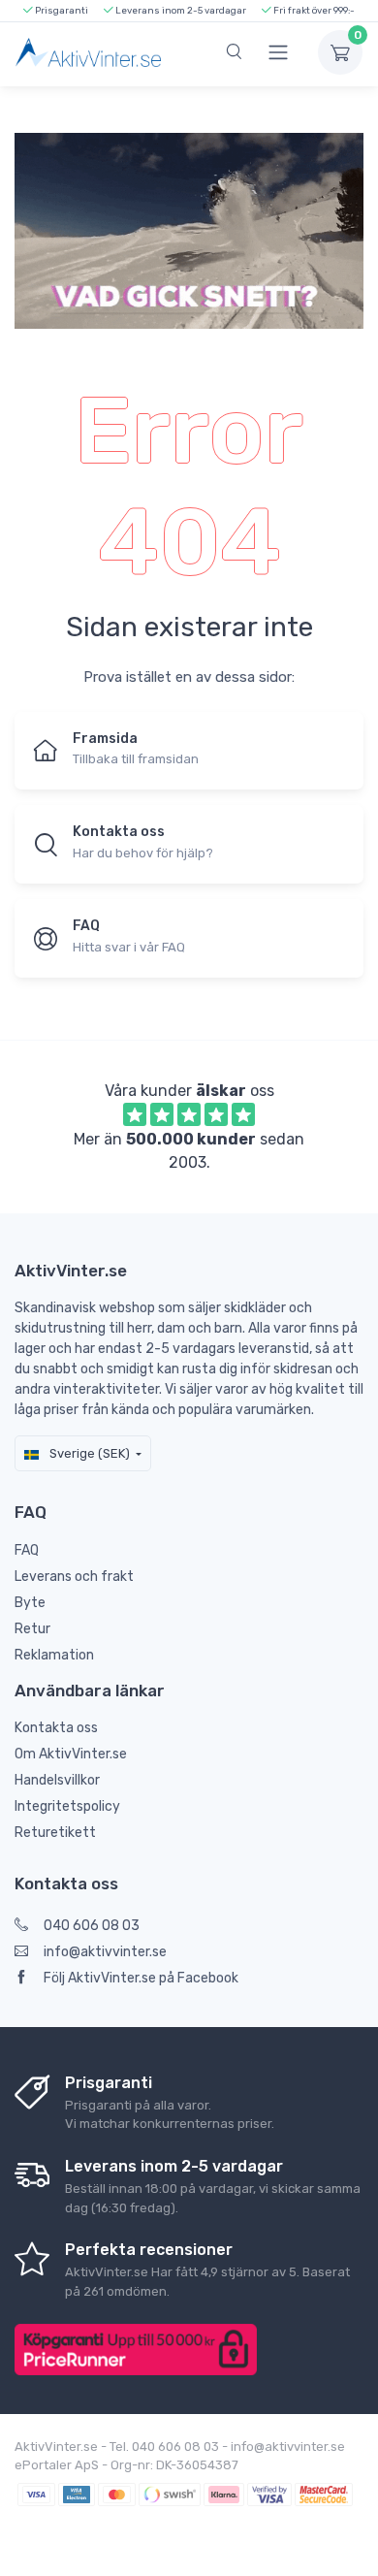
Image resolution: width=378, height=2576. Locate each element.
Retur (32, 1629)
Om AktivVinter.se (71, 1754)
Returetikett (55, 1833)
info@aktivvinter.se (105, 1952)
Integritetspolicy (67, 1806)
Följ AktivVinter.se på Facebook (141, 1978)
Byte (30, 1603)
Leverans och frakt (74, 1577)
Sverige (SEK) (88, 1453)
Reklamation (54, 1655)
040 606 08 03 (92, 1926)
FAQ (27, 1550)
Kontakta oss (56, 1728)
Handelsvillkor (57, 1780)
